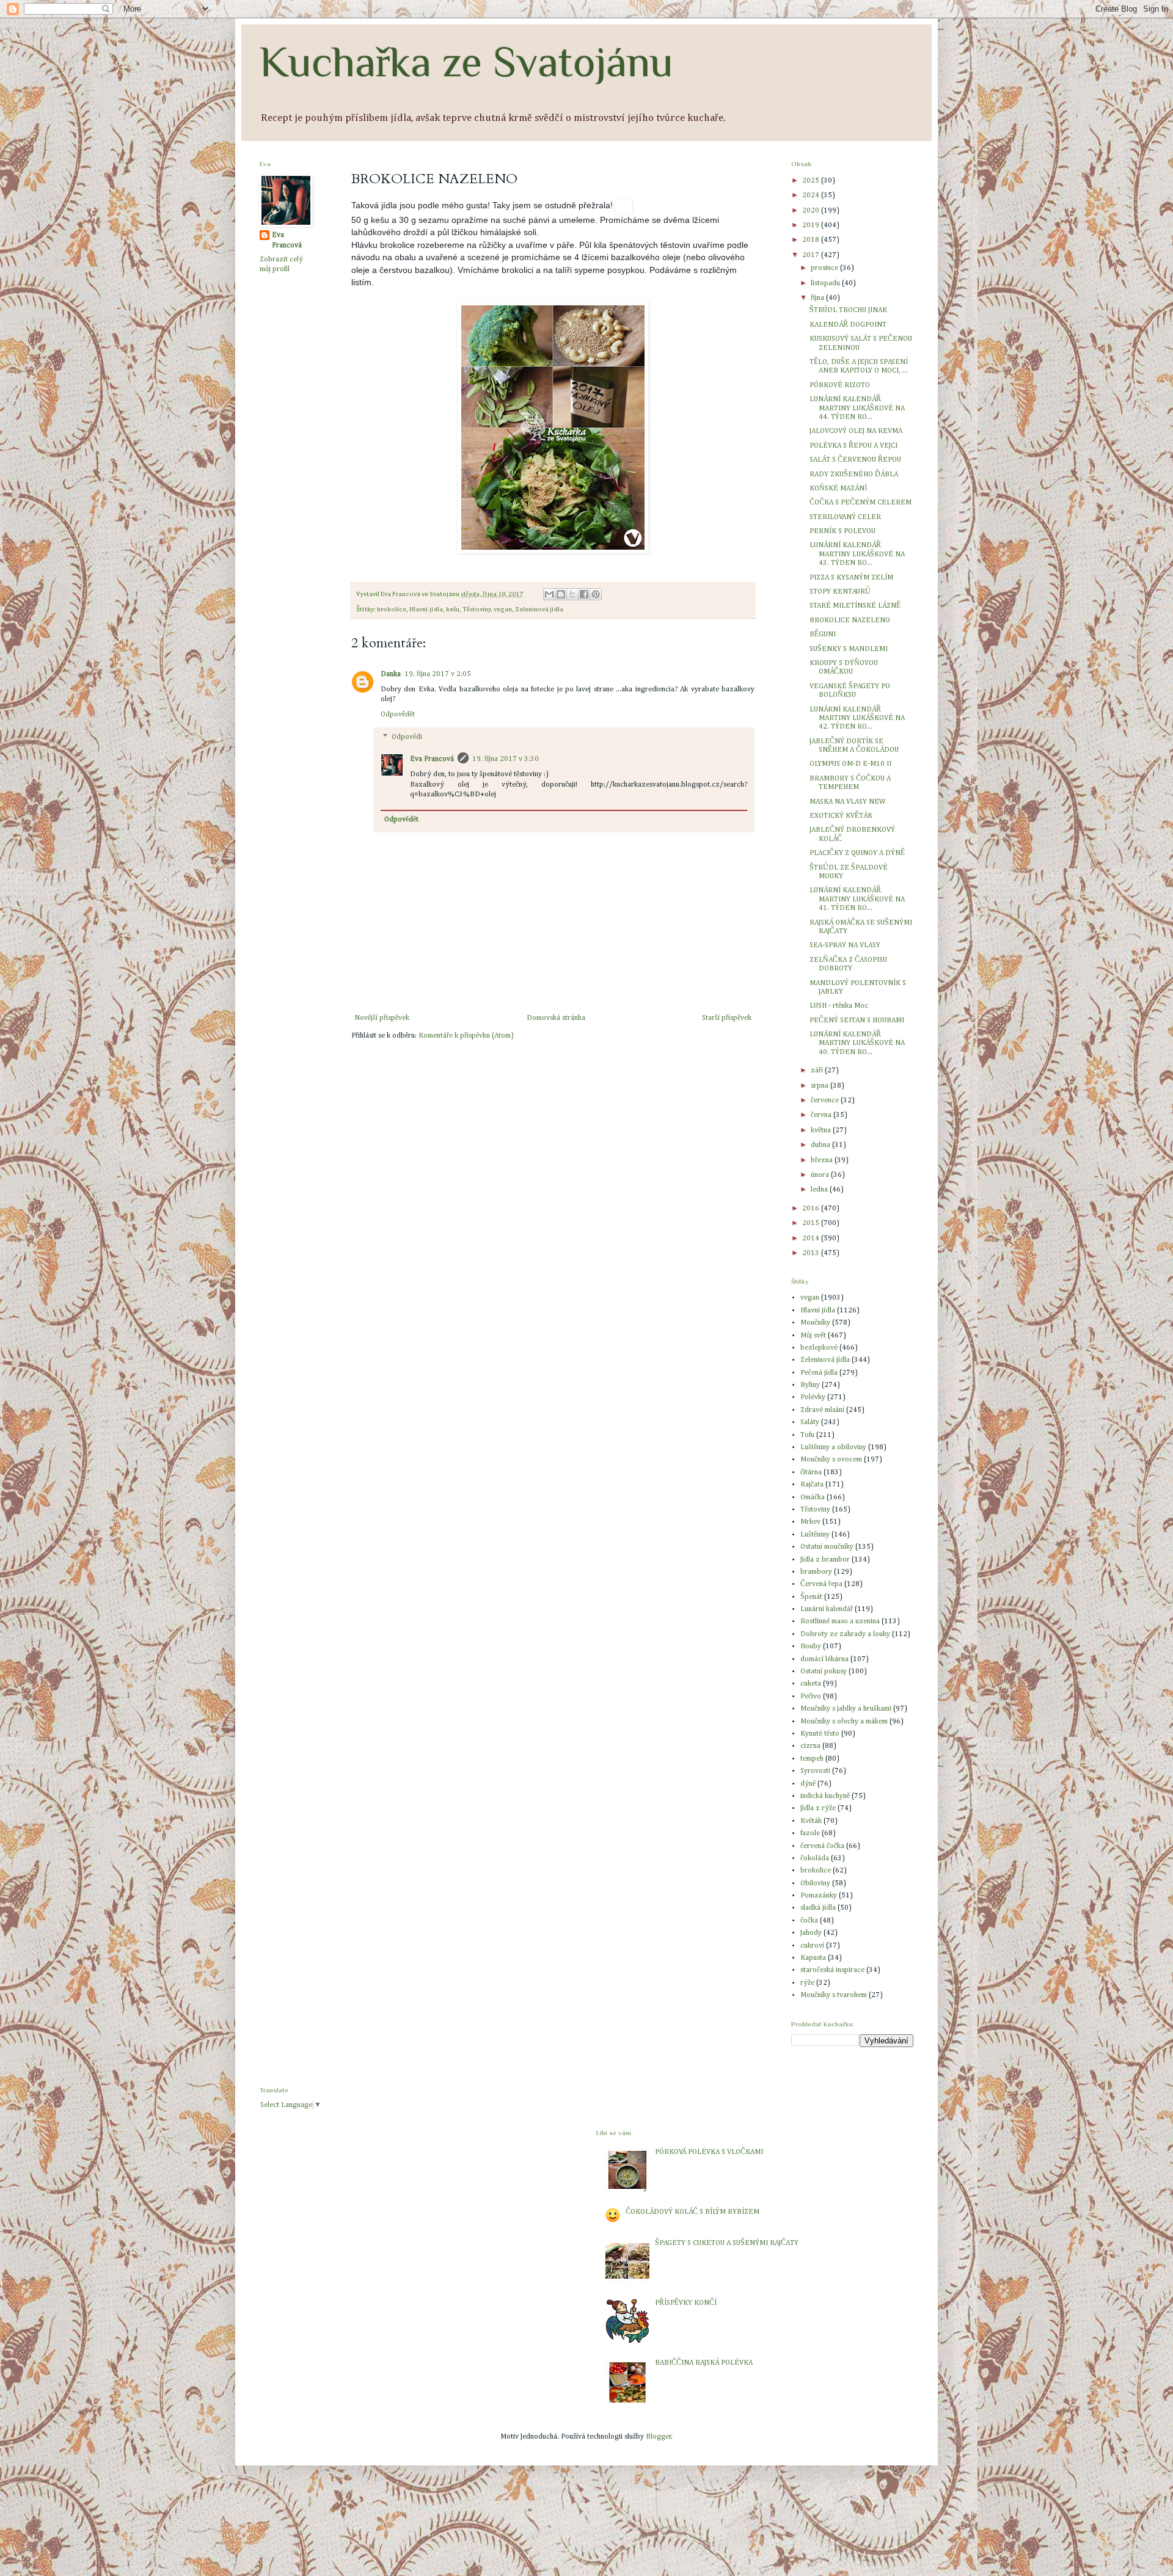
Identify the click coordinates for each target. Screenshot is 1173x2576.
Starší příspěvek (727, 1018)
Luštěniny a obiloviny (833, 1447)
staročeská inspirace (832, 1970)
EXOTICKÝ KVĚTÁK (841, 816)
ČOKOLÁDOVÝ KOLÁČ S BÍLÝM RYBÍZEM (692, 2212)
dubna (821, 1145)
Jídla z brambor (825, 1560)
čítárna (811, 1472)
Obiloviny (815, 1883)
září (818, 1071)
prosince (825, 268)
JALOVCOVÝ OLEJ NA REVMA (856, 431)
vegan (503, 609)
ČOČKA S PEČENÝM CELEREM (861, 503)
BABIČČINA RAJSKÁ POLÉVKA (704, 2363)
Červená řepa (821, 1584)
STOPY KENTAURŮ (840, 592)
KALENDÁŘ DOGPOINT (848, 325)
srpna (820, 1086)
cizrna (810, 1746)
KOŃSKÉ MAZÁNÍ (838, 489)
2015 (812, 1223)
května (822, 1130)
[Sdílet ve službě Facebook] (584, 594)
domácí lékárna (824, 1659)
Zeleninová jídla (539, 609)
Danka (391, 674)
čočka (809, 1921)
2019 (812, 225)
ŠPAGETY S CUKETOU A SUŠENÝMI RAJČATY (727, 2243)
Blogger (659, 2437)
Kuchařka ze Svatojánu (466, 62)
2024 (812, 195)
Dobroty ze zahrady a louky (845, 1634)
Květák (811, 1821)
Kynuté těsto (820, 1734)
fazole (810, 1833)
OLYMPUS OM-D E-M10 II (850, 764)
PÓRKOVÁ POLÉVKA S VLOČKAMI (709, 2152)
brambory (816, 1572)
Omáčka (813, 1497)
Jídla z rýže (818, 1808)
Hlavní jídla (426, 609)
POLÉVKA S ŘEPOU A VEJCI (853, 446)
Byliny (810, 1385)
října (818, 298)
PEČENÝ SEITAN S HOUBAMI (857, 1021)
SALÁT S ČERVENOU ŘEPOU (855, 460)
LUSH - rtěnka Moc (839, 1006)
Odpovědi (407, 737)
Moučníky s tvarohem (834, 1995)
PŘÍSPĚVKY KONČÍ (686, 2303)
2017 (812, 255)
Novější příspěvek (382, 1018)
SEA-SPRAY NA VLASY (845, 945)
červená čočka (822, 1846)
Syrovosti (815, 1771)
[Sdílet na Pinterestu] (596, 594)
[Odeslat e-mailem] (549, 594)
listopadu (826, 283)
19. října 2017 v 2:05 (438, 674)
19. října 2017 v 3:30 (506, 759)
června (822, 1115)
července (826, 1101)
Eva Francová (432, 759)
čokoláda (815, 1858)
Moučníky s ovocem (831, 1460)
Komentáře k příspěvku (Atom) (466, 1036)
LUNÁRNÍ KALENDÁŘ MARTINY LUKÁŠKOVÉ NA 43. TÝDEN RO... (857, 554)
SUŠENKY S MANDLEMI (849, 649)
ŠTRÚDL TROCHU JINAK (848, 310)
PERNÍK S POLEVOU (842, 531)
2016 (812, 1209)
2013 (812, 1253)
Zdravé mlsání (822, 1410)
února (821, 1175)
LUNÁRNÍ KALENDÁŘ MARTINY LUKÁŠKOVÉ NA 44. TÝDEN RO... (857, 408)
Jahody (811, 1933)
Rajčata (812, 1485)
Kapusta (813, 1958)
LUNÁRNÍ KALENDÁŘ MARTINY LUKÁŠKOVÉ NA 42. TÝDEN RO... (857, 719)
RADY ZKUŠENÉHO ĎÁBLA (854, 475)
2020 (812, 211)
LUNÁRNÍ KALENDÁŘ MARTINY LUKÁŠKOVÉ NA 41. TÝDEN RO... (857, 899)
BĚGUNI (823, 635)
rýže (807, 1983)
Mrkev (810, 1522)
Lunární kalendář (827, 1609)
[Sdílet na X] (572, 594)
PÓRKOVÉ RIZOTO (840, 385)
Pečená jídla (819, 1373)
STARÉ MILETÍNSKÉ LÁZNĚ (855, 606)
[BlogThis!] (561, 594)
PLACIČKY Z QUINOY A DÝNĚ (857, 853)
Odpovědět (398, 715)
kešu (453, 609)
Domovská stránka (556, 1018)
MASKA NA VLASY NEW (848, 802)
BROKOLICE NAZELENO (850, 620)
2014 (812, 1239)
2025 (812, 181)
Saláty (810, 1422)
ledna (820, 1190)
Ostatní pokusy (824, 1672)
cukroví (812, 1946)
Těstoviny (477, 609)
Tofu (807, 1435)
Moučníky (815, 1323)
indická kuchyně (825, 1796)
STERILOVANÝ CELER (845, 517)
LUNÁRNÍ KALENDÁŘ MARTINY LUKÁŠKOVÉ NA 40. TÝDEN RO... (857, 1043)
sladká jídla (818, 1908)
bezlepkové (819, 1348)
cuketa (811, 1684)
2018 (812, 240)
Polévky (813, 1397)
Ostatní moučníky (827, 1547)
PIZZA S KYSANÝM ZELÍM (851, 578)
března (823, 1160)
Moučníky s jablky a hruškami (846, 1709)
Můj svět (813, 1336)
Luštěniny (815, 1535)
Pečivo (811, 1697)
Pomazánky (819, 1896)
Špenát (811, 1597)
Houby (811, 1646)
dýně (808, 1784)
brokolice (392, 609)
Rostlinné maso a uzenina (840, 1621)
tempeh (812, 1759)
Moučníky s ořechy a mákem (844, 1722)
